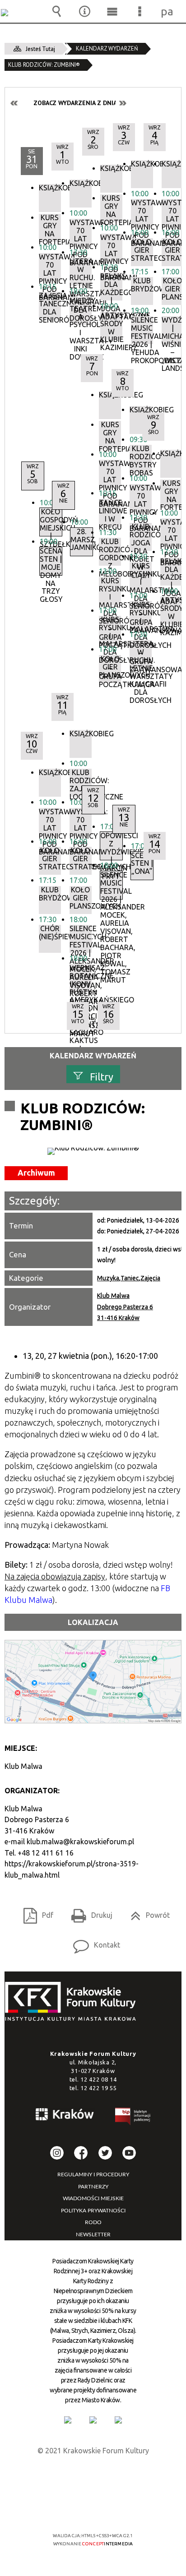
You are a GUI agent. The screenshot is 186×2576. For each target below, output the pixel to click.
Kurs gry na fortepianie (171, 494)
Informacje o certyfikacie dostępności (93, 2477)
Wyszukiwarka (57, 11)
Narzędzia (84, 11)
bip (133, 2118)
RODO (93, 2222)
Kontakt (93, 1942)
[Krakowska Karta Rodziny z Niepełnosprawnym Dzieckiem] (93, 2420)
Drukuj (88, 1912)
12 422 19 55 (98, 2088)
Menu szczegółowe (140, 11)
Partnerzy (93, 2187)
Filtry (102, 1076)
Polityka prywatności (93, 2211)
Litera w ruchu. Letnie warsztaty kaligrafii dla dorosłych (141, 654)
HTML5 (79, 2509)
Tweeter (105, 2153)
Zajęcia (150, 1278)
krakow (65, 2116)
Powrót (146, 1912)
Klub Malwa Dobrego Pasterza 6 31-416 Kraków (125, 1307)
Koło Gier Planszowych (173, 289)
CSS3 (92, 2509)
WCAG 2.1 (121, 2509)
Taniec (130, 1278)
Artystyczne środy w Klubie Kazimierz (171, 610)
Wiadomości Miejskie (93, 2198)
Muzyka (108, 1278)
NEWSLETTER (93, 2234)
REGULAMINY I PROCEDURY (93, 2174)
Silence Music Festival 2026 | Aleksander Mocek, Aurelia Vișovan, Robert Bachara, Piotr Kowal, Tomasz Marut (81, 939)
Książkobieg (173, 164)
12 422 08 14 (98, 2079)
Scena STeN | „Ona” (142, 864)
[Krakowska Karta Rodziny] (68, 2420)
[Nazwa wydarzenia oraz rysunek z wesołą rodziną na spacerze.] (93, 1151)
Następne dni (122, 103)
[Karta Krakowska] (118, 2420)
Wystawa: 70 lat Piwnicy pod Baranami (173, 213)
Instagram (57, 2153)
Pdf (35, 1912)
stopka (73, 2002)
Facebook (81, 2153)
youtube (129, 2153)
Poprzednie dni (14, 103)
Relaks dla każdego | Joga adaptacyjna (171, 572)
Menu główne (112, 11)
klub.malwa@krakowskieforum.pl (80, 1842)
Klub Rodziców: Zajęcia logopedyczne (81, 783)
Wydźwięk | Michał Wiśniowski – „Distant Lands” (173, 330)
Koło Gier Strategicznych (173, 250)
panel (167, 11)
